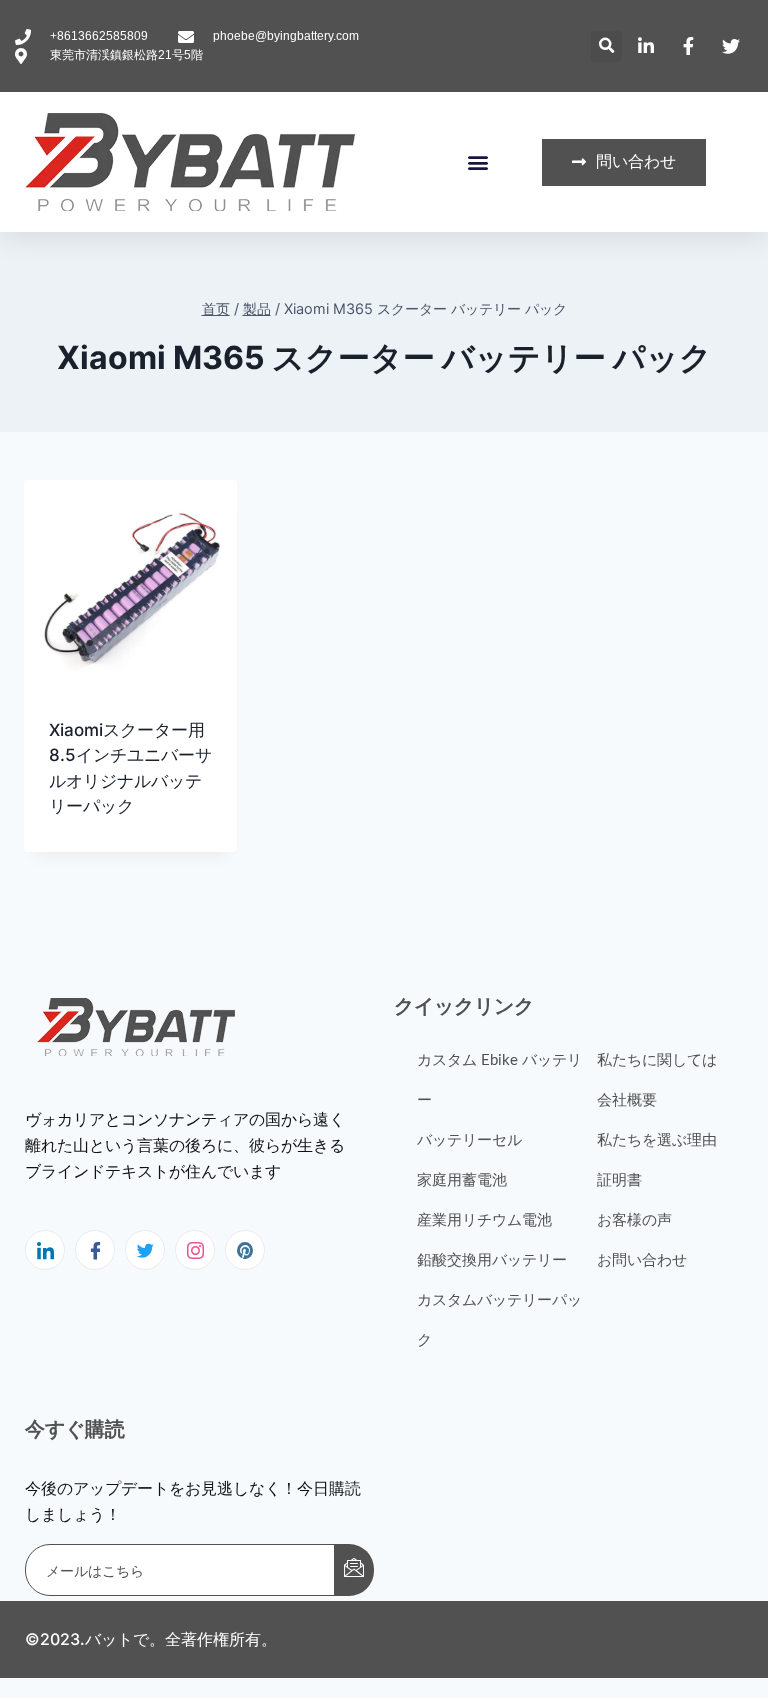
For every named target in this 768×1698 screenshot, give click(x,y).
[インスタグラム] (195, 1250)
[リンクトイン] (45, 1250)
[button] (606, 46)
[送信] (354, 1570)
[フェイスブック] (95, 1250)
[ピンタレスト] (245, 1250)
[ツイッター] (145, 1250)
